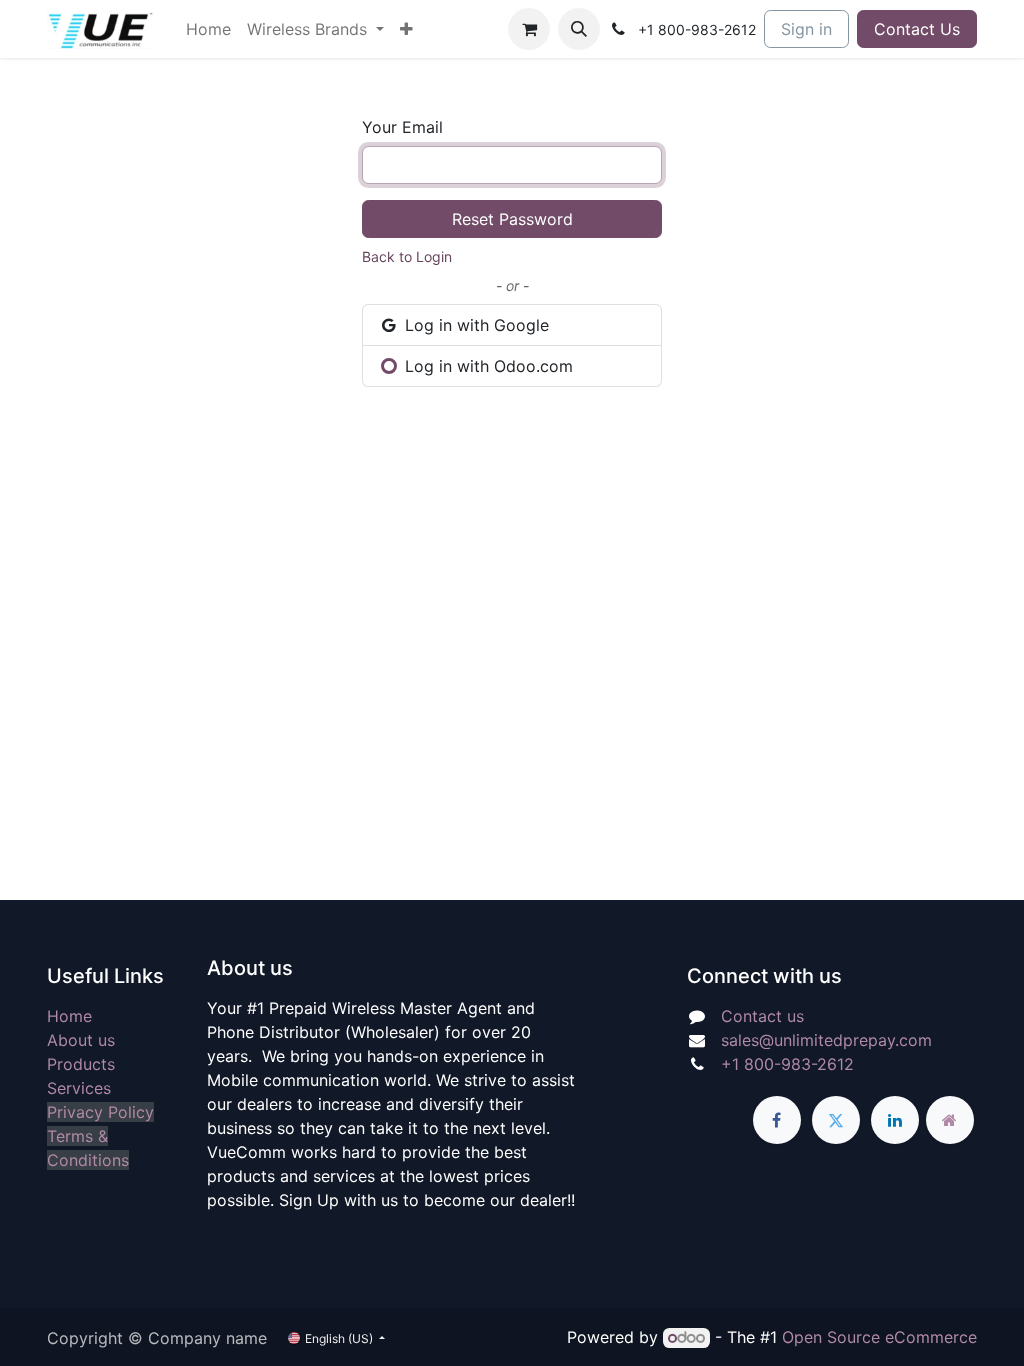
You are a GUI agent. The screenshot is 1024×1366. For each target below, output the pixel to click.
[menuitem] (208, 29)
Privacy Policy (100, 1112)
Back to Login (407, 256)
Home (69, 1016)
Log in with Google (474, 325)
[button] (579, 29)
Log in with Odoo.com (486, 366)
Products (81, 1064)
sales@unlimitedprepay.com (826, 1040)
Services (79, 1088)
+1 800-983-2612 (787, 1064)
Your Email (402, 127)
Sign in (806, 29)
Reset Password (512, 219)
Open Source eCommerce (879, 1337)
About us (81, 1040)
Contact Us (917, 29)
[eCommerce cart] (529, 29)
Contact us (762, 1016)
